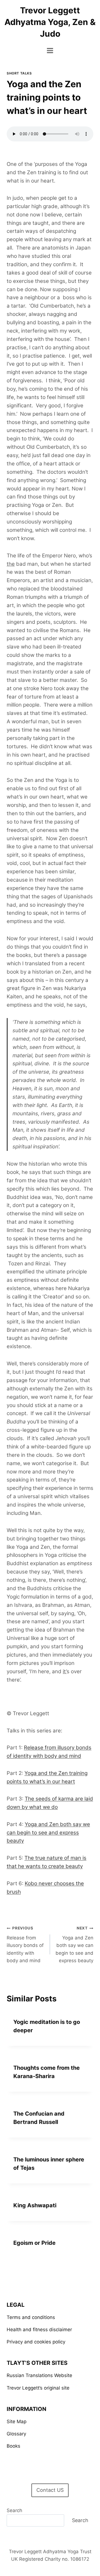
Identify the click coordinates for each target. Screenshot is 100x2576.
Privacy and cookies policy (36, 2342)
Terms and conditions (31, 2317)
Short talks (19, 73)
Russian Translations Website (39, 2375)
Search (14, 2510)
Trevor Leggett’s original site (38, 2388)
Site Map (17, 2422)
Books (13, 2446)
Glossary (16, 2434)
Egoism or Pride (34, 2243)
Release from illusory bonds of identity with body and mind (25, 1944)
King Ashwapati (35, 2205)
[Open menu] (50, 50)
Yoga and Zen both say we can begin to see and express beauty (48, 1833)
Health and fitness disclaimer (39, 2330)
